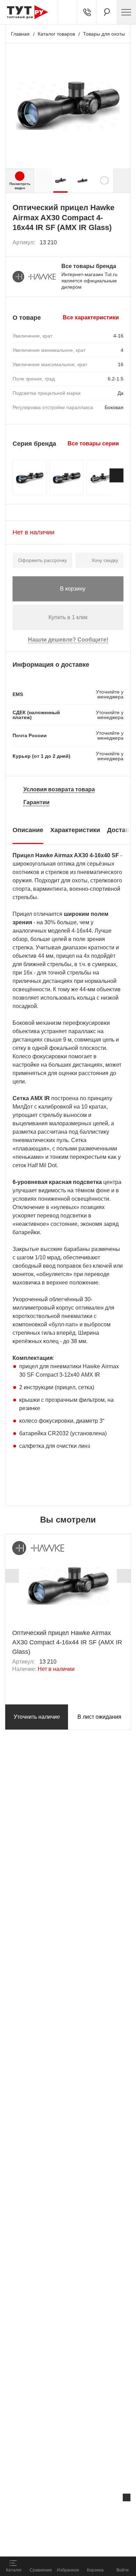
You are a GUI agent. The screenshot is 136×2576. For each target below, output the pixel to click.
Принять (92, 2543)
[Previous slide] (12, 1576)
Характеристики (75, 830)
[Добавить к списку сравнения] (103, 242)
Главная (20, 34)
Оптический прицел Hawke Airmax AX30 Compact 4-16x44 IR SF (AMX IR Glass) (67, 1642)
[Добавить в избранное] (119, 243)
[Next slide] (122, 180)
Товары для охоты (104, 34)
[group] (61, 180)
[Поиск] (107, 12)
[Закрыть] (127, 2497)
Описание (28, 830)
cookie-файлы (89, 2512)
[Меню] (126, 12)
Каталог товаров (56, 34)
